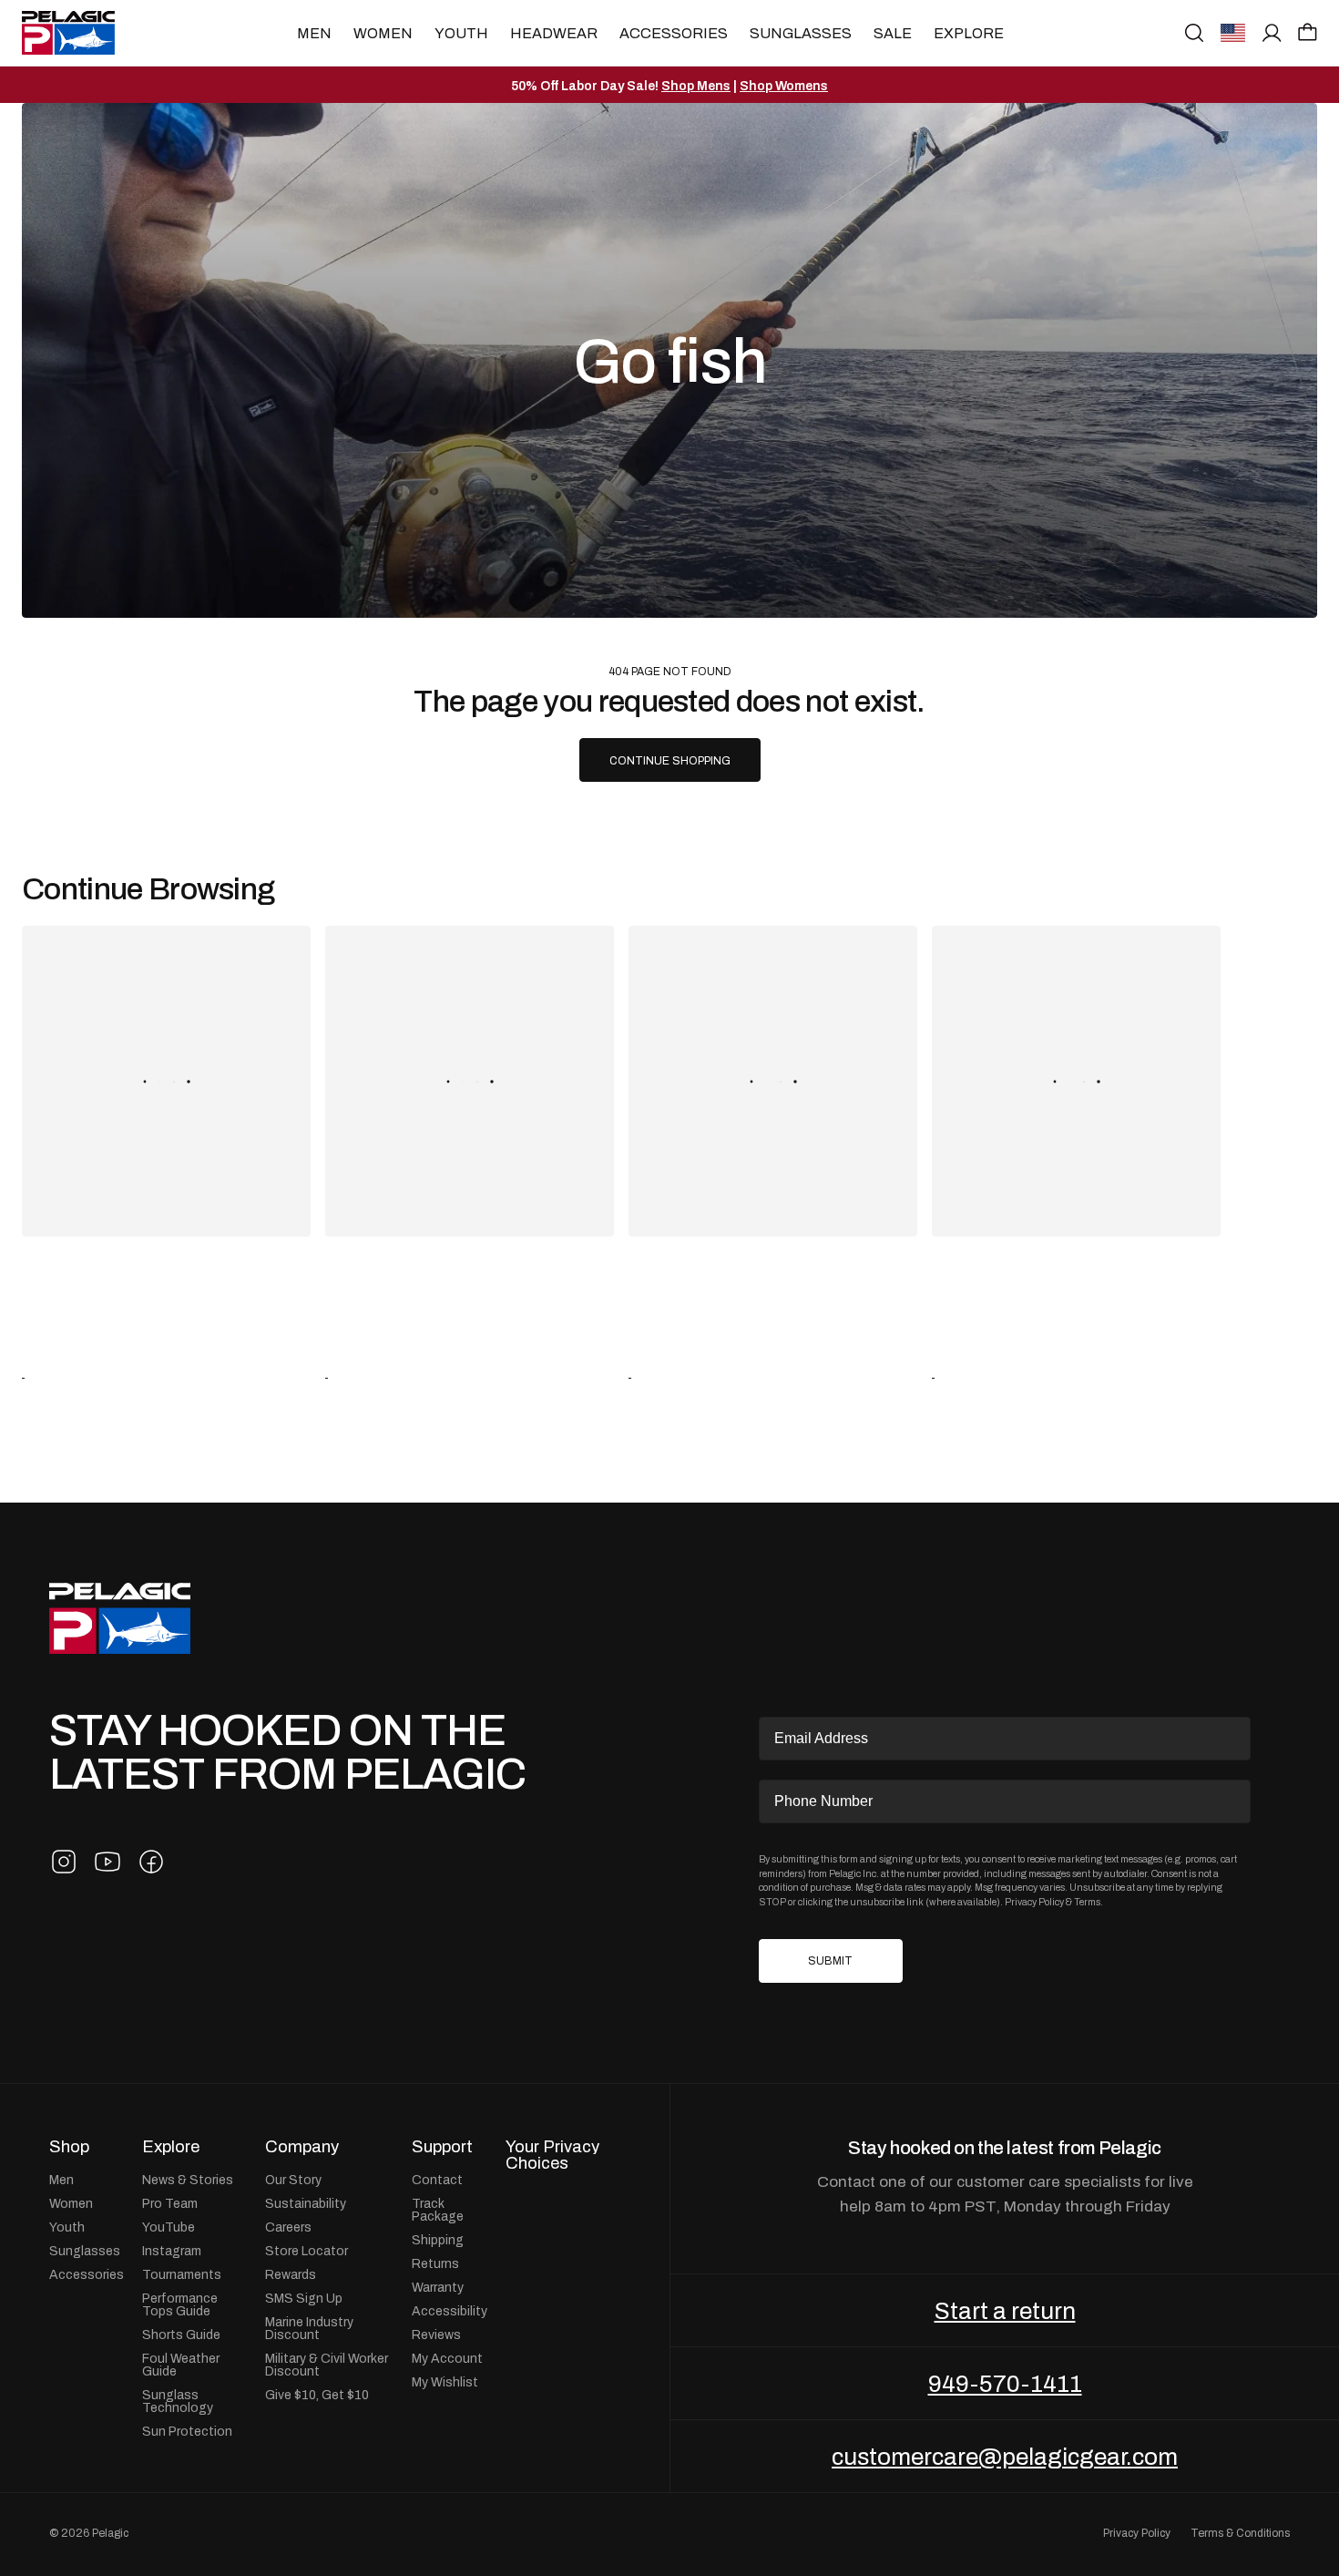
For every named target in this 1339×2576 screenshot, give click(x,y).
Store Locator (307, 2251)
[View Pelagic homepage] (120, 1619)
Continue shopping (670, 761)
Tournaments (182, 2274)
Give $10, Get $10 (317, 2395)
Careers (288, 2227)
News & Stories (188, 2180)
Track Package (438, 2210)
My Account (447, 2358)
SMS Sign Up (304, 2298)
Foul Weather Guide (181, 2365)
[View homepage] (68, 33)
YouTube (169, 2227)
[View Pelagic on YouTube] (107, 1862)
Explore (969, 33)
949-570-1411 (1005, 2384)
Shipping (438, 2240)
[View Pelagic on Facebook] (151, 1862)
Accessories (674, 33)
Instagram (172, 2251)
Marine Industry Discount (309, 2328)
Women (383, 33)
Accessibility (450, 2311)
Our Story (293, 2180)
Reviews (436, 2335)
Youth (461, 33)
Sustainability (306, 2203)
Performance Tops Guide (180, 2304)
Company (302, 2147)
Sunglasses (801, 33)
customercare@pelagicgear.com (1005, 2457)
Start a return (1005, 2311)
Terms (1087, 1902)
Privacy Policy (1034, 1902)
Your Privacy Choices (552, 2155)
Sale (893, 33)
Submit (830, 1961)
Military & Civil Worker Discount (327, 2365)
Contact (437, 2180)
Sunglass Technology (178, 2401)
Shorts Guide (181, 2335)
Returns (435, 2263)
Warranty (438, 2287)
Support (442, 2147)
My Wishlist (445, 2382)
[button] (1308, 32)
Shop (69, 2147)
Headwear (554, 33)
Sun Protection (187, 2431)
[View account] (1272, 33)
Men (314, 33)
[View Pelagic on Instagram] (64, 1862)
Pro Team (170, 2203)
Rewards (291, 2274)
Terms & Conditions (1240, 2533)
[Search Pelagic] (1194, 33)
